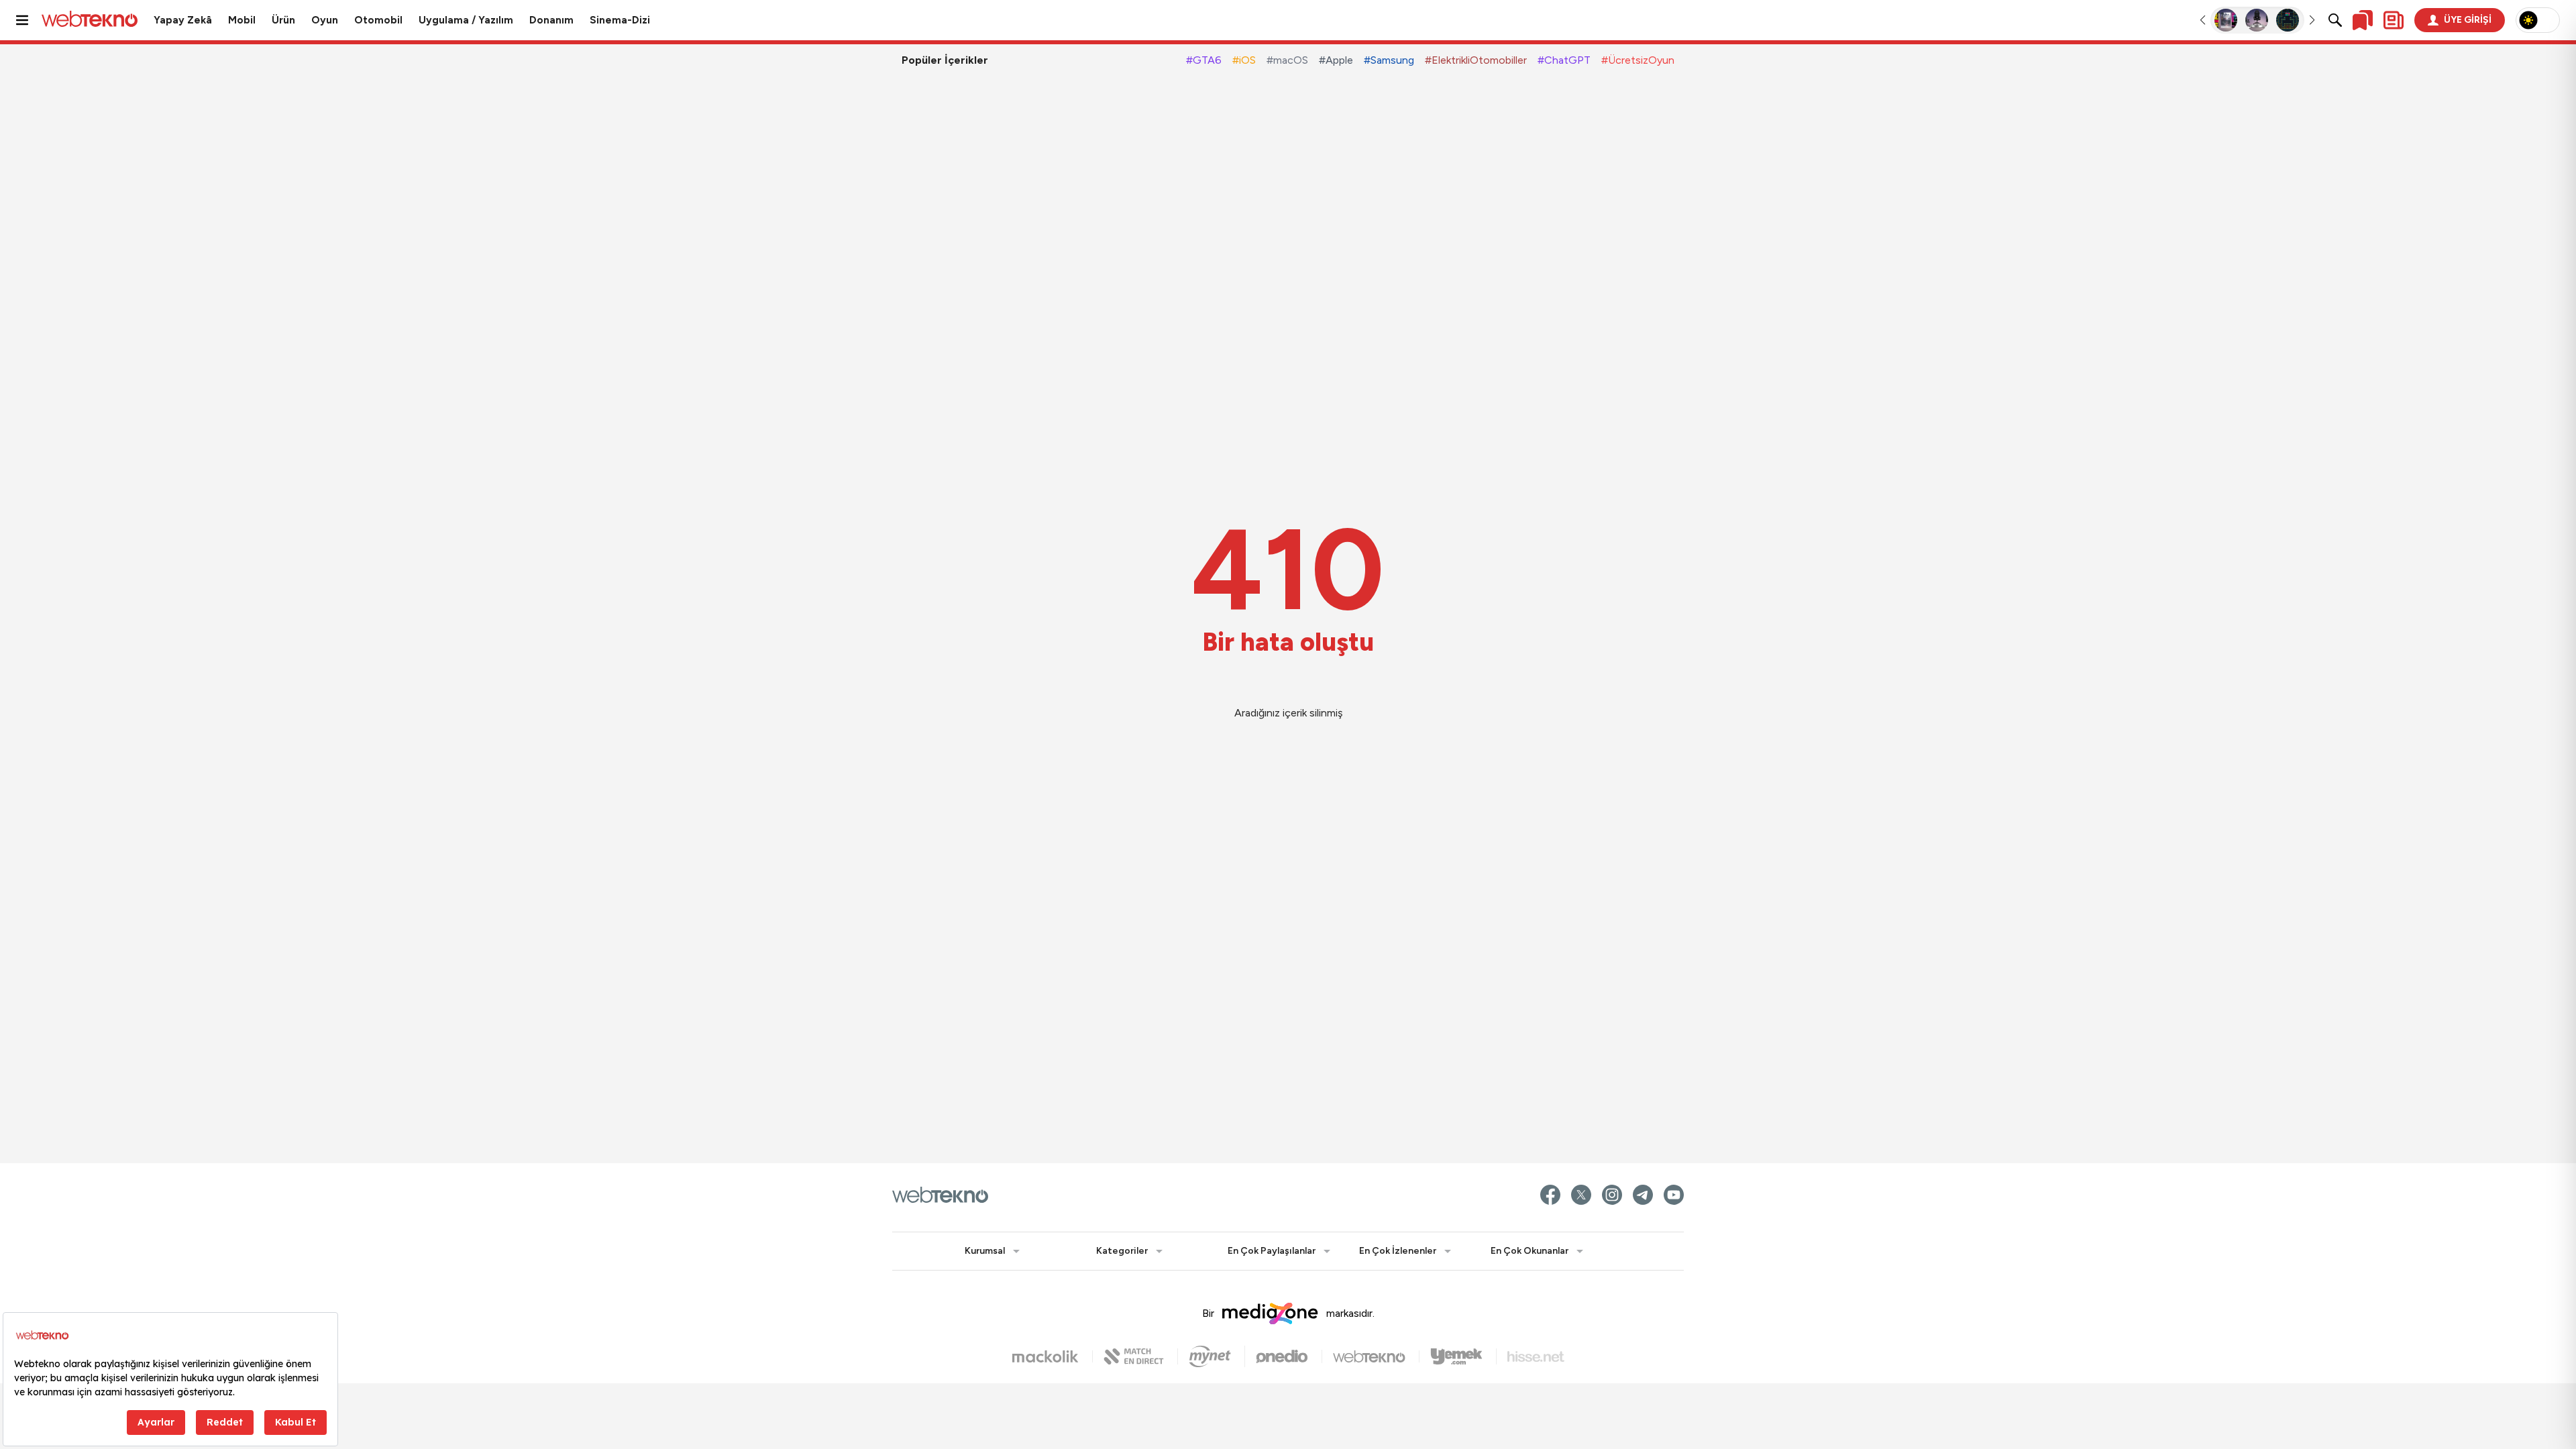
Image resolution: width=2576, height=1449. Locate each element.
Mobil (242, 20)
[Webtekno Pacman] (2288, 20)
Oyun (325, 20)
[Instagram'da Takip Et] (1612, 1195)
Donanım (551, 20)
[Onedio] (1289, 1356)
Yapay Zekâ (183, 20)
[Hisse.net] (1536, 1357)
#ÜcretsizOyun (1638, 60)
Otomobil (378, 20)
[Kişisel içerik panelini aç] (2394, 20)
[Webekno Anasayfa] (940, 1195)
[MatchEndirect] (1141, 1356)
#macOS (1287, 60)
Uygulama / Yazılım (466, 20)
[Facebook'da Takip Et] (1550, 1195)
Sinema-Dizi (620, 20)
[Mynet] (1217, 1356)
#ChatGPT (1564, 60)
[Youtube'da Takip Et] (1674, 1195)
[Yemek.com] (1463, 1356)
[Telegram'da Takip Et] (1643, 1195)
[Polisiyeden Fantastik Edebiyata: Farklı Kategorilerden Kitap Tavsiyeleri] (2226, 20)
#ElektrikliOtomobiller (1476, 60)
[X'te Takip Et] (1581, 1195)
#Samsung (1389, 60)
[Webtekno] (1376, 1356)
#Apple (1336, 60)
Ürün (283, 20)
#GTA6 (1204, 60)
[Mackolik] (1053, 1356)
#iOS (1244, 60)
